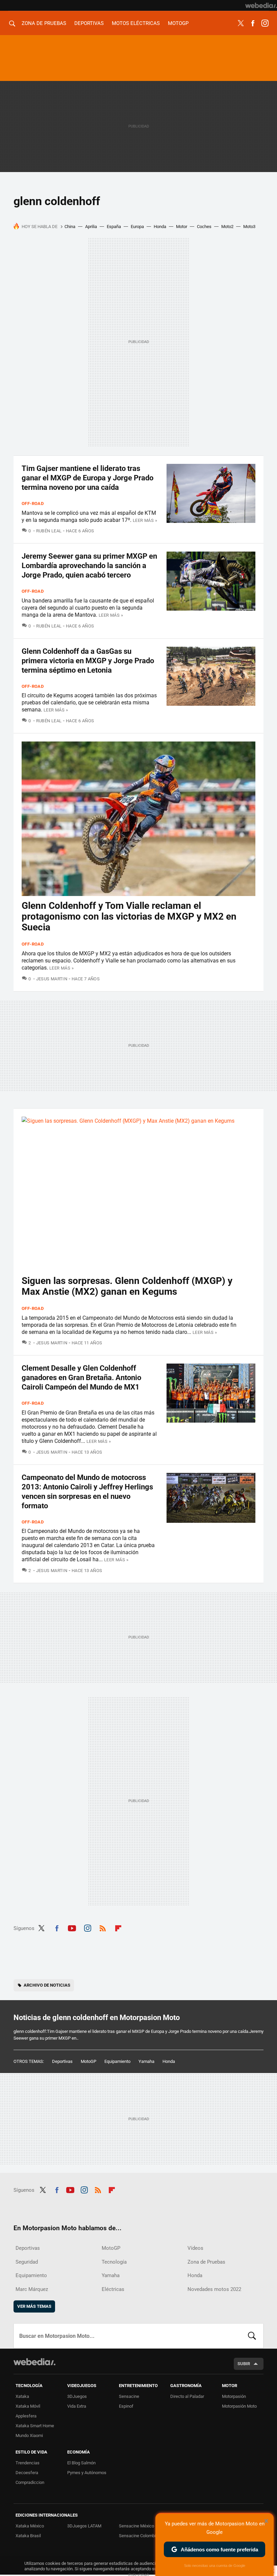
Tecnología (114, 2262)
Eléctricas (113, 2289)
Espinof (126, 2406)
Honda (160, 227)
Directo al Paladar (187, 2396)
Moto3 (249, 227)
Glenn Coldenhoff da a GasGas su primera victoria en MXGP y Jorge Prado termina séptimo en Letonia (88, 661)
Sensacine (129, 2396)
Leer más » (145, 520)
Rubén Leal (49, 531)
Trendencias (28, 2463)
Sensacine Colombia (138, 2536)
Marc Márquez (32, 2289)
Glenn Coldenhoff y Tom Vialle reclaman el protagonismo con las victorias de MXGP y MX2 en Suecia (129, 916)
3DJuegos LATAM (84, 2526)
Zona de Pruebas (44, 23)
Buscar (252, 2336)
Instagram (265, 23)
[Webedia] (261, 5)
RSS (103, 1927)
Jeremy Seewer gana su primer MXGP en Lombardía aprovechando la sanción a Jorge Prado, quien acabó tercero (89, 566)
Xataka (22, 2396)
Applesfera (26, 2416)
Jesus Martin (52, 979)
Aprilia (91, 227)
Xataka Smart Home (35, 2426)
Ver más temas (34, 2306)
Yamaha (146, 2061)
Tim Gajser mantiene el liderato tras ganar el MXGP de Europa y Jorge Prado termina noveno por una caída (87, 478)
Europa (137, 227)
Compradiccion (30, 2482)
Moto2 (227, 227)
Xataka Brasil (28, 2536)
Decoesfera (27, 2473)
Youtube (72, 1927)
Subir (244, 2364)
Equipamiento (117, 2061)
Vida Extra (77, 2406)
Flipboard (118, 1927)
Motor (182, 227)
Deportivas (89, 23)
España (114, 227)
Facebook (253, 23)
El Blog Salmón (81, 2463)
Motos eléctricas (136, 23)
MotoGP (178, 23)
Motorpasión (234, 2396)
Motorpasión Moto (239, 2406)
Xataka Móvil (28, 2406)
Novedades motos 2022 (214, 2289)
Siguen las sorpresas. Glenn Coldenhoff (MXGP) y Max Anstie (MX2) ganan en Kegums (127, 1286)
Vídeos (195, 2248)
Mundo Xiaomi (29, 2435)
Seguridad (27, 2262)
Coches (204, 227)
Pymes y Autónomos (87, 2473)
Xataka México (30, 2526)
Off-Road (33, 503)
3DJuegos (77, 2396)
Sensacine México (136, 2526)
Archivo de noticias (47, 1985)
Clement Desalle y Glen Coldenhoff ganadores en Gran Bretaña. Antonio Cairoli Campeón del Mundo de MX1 (81, 1378)
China (70, 227)
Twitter (241, 23)
